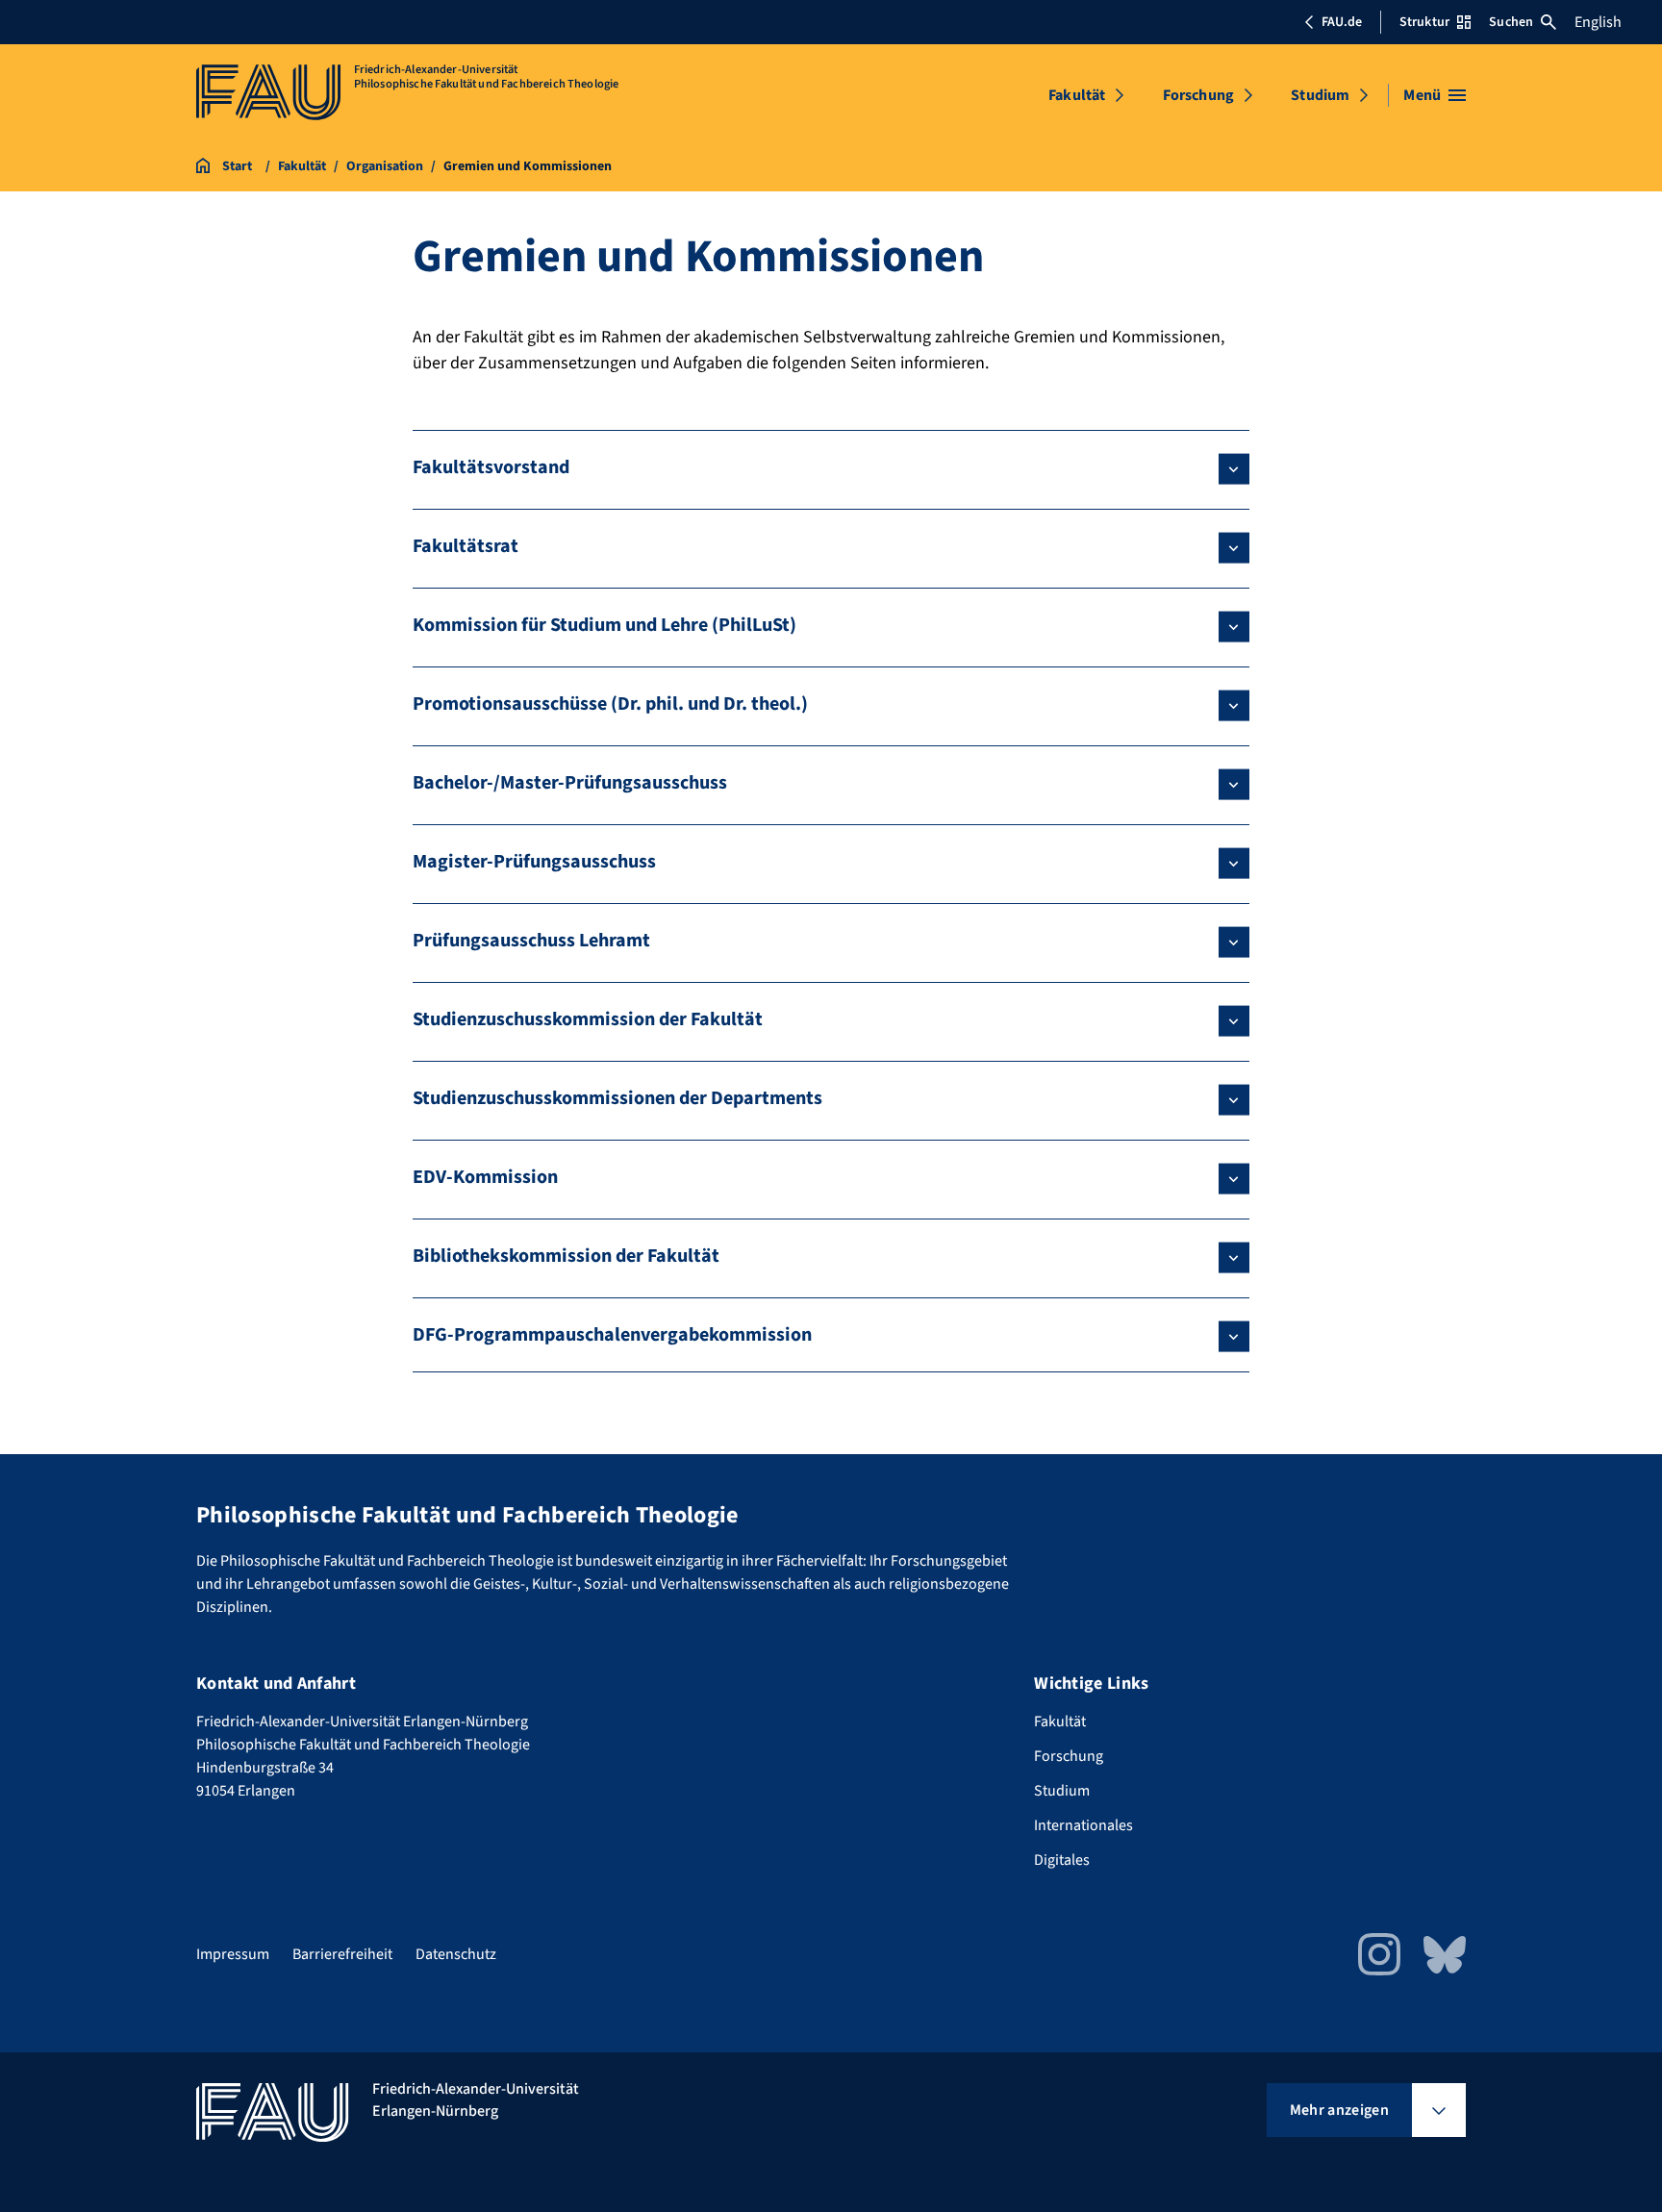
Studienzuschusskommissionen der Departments (617, 1098)
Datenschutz (456, 1954)
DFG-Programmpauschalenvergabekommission (612, 1335)
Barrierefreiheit (342, 1954)
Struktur (1424, 22)
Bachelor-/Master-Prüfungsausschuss (570, 783)
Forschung (1198, 95)
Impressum (233, 1954)
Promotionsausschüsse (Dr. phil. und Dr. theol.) (610, 704)
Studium (1320, 95)
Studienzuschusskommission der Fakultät (588, 1019)
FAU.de (1342, 22)
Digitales (1062, 1860)
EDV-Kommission (485, 1177)
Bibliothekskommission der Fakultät (566, 1256)
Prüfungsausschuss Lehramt (531, 941)
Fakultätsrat (466, 546)
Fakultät (1077, 95)
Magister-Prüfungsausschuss (534, 862)
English (1598, 22)
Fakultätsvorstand (491, 467)
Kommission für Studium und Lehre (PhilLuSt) (604, 625)
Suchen (1511, 22)
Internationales (1083, 1825)
